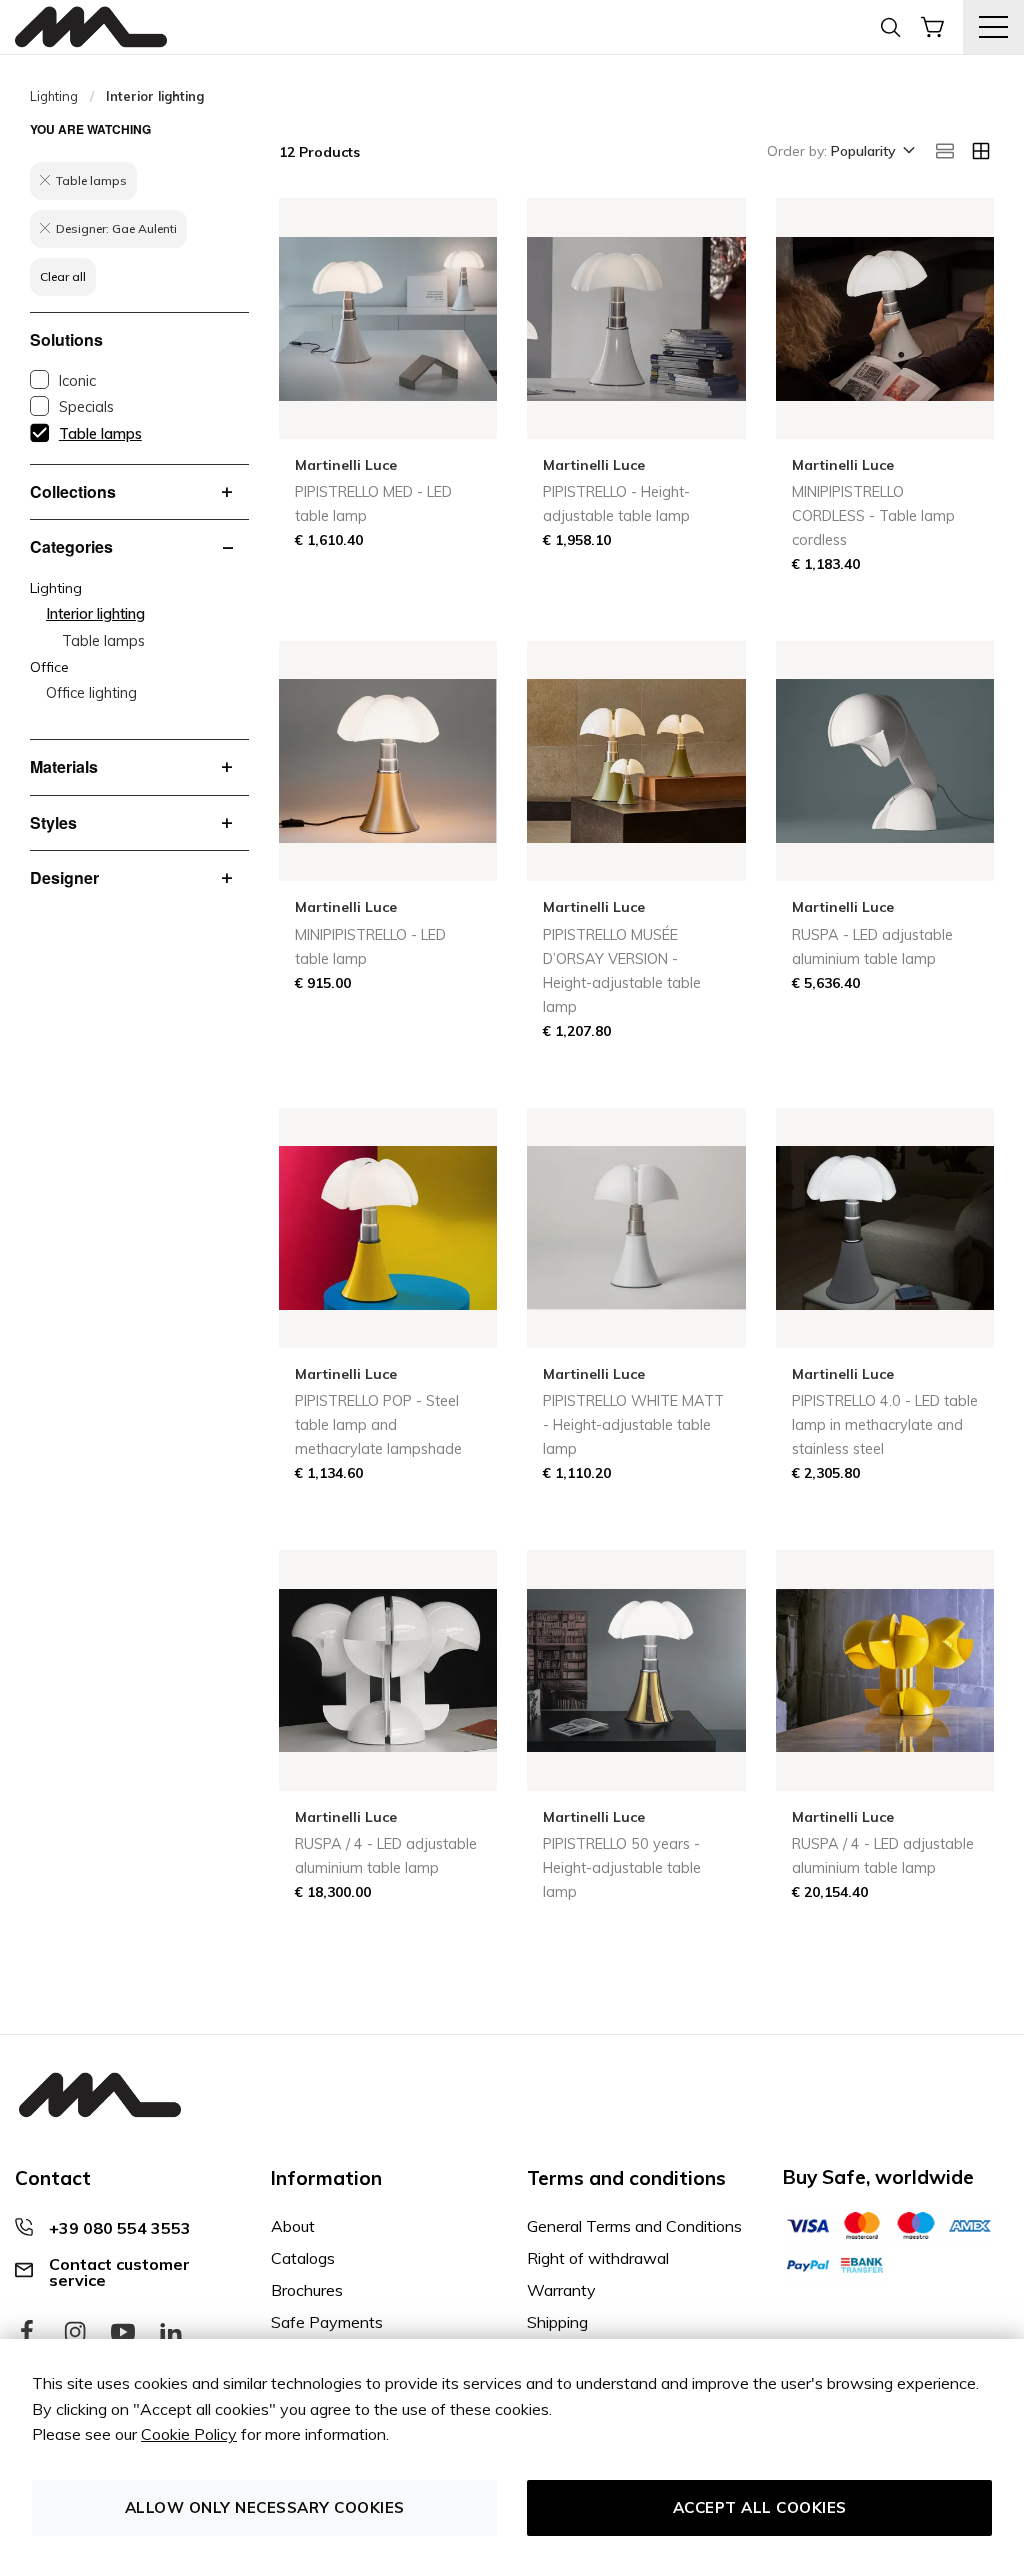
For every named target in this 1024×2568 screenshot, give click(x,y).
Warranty (561, 2290)
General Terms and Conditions (634, 2226)
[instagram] (75, 2333)
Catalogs (303, 2258)
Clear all (63, 276)
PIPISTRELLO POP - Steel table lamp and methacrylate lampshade (378, 1425)
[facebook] (27, 2333)
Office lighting (91, 693)
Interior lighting (95, 614)
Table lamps (100, 434)
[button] (871, 152)
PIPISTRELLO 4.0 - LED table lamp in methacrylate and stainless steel (885, 1425)
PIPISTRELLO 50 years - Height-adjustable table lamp (622, 1868)
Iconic (77, 381)
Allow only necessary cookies (265, 2507)
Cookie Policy (189, 2434)
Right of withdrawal (598, 2258)
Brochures (307, 2290)
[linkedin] (171, 2333)
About (293, 2226)
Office (49, 667)
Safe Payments (327, 2322)
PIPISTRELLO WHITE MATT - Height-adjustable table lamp (633, 1425)
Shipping (557, 2322)
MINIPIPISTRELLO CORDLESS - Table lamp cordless (873, 516)
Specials (86, 407)
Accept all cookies (760, 2507)
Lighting (54, 96)
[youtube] (123, 2333)
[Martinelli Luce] (91, 27)
